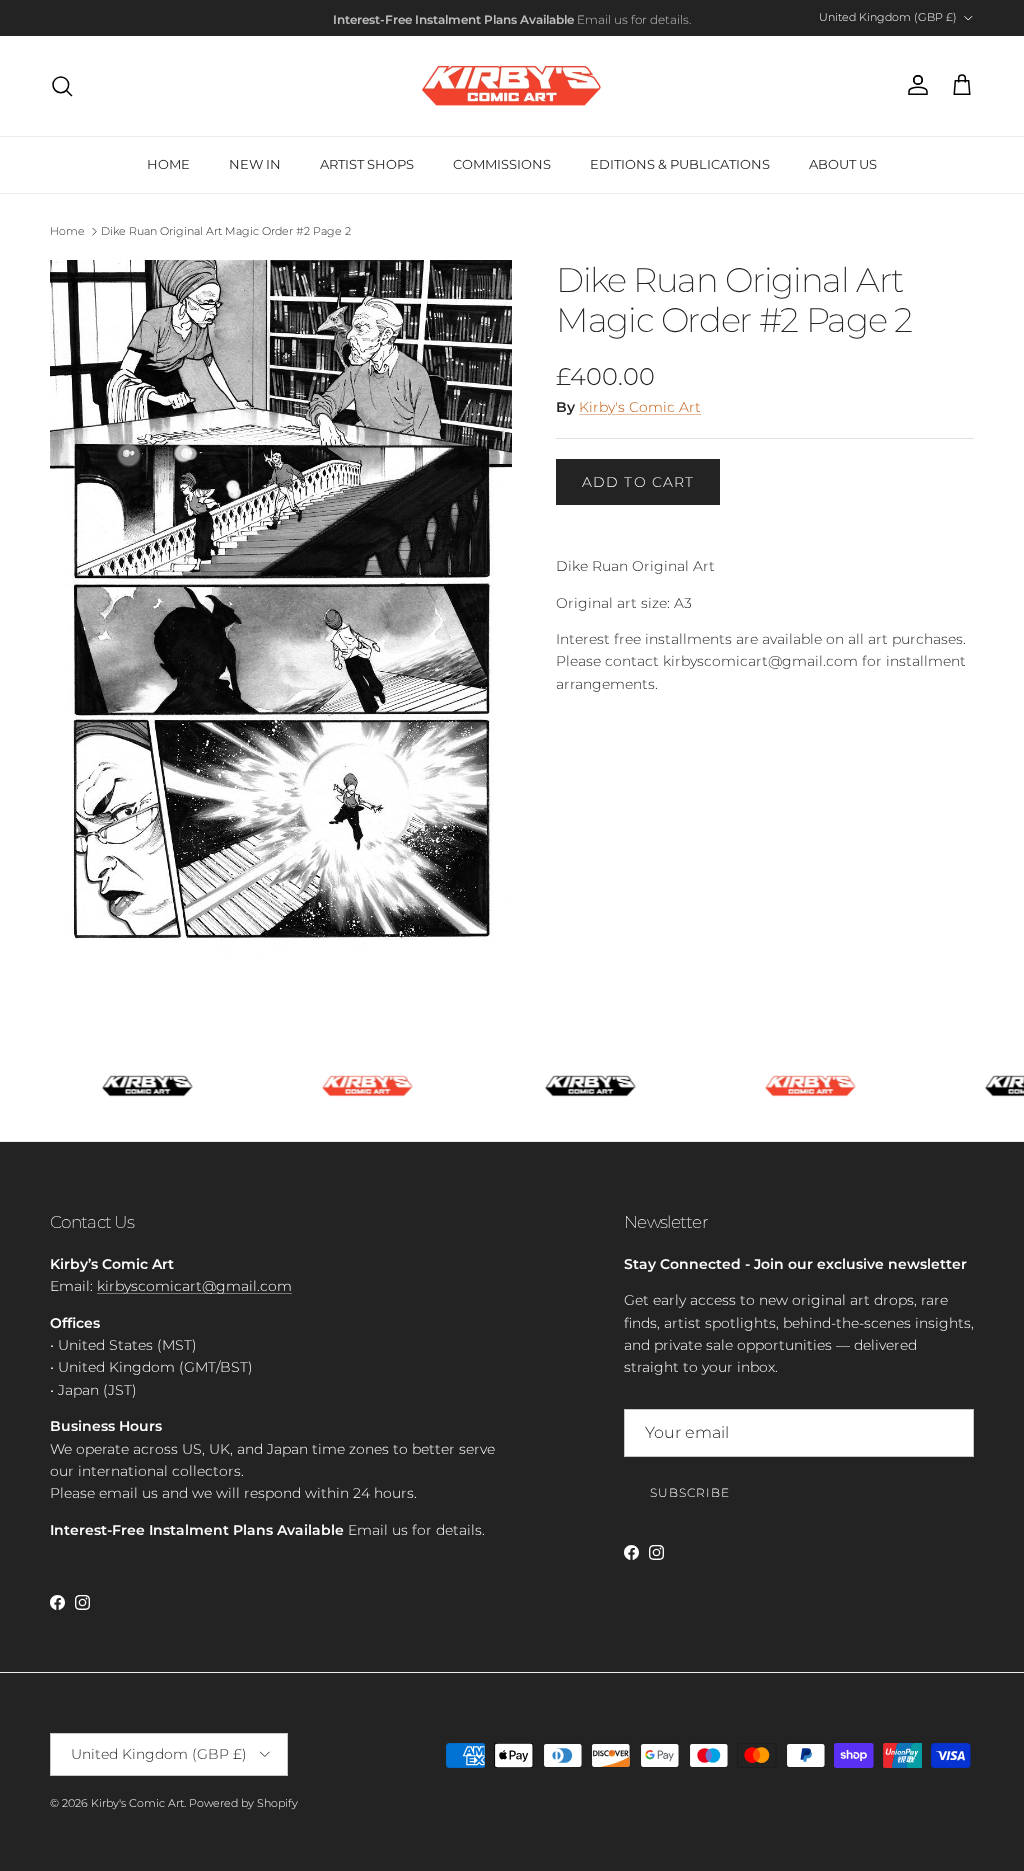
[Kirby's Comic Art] (512, 86)
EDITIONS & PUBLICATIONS (680, 164)
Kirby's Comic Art (640, 407)
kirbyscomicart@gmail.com (194, 1286)
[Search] (62, 86)
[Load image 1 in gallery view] (281, 611)
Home (67, 231)
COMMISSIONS (502, 164)
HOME (168, 164)
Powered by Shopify (243, 1803)
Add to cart (638, 482)
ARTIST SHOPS (367, 164)
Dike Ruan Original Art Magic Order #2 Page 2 (226, 231)
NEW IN (255, 164)
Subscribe (690, 1492)
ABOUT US (843, 164)
